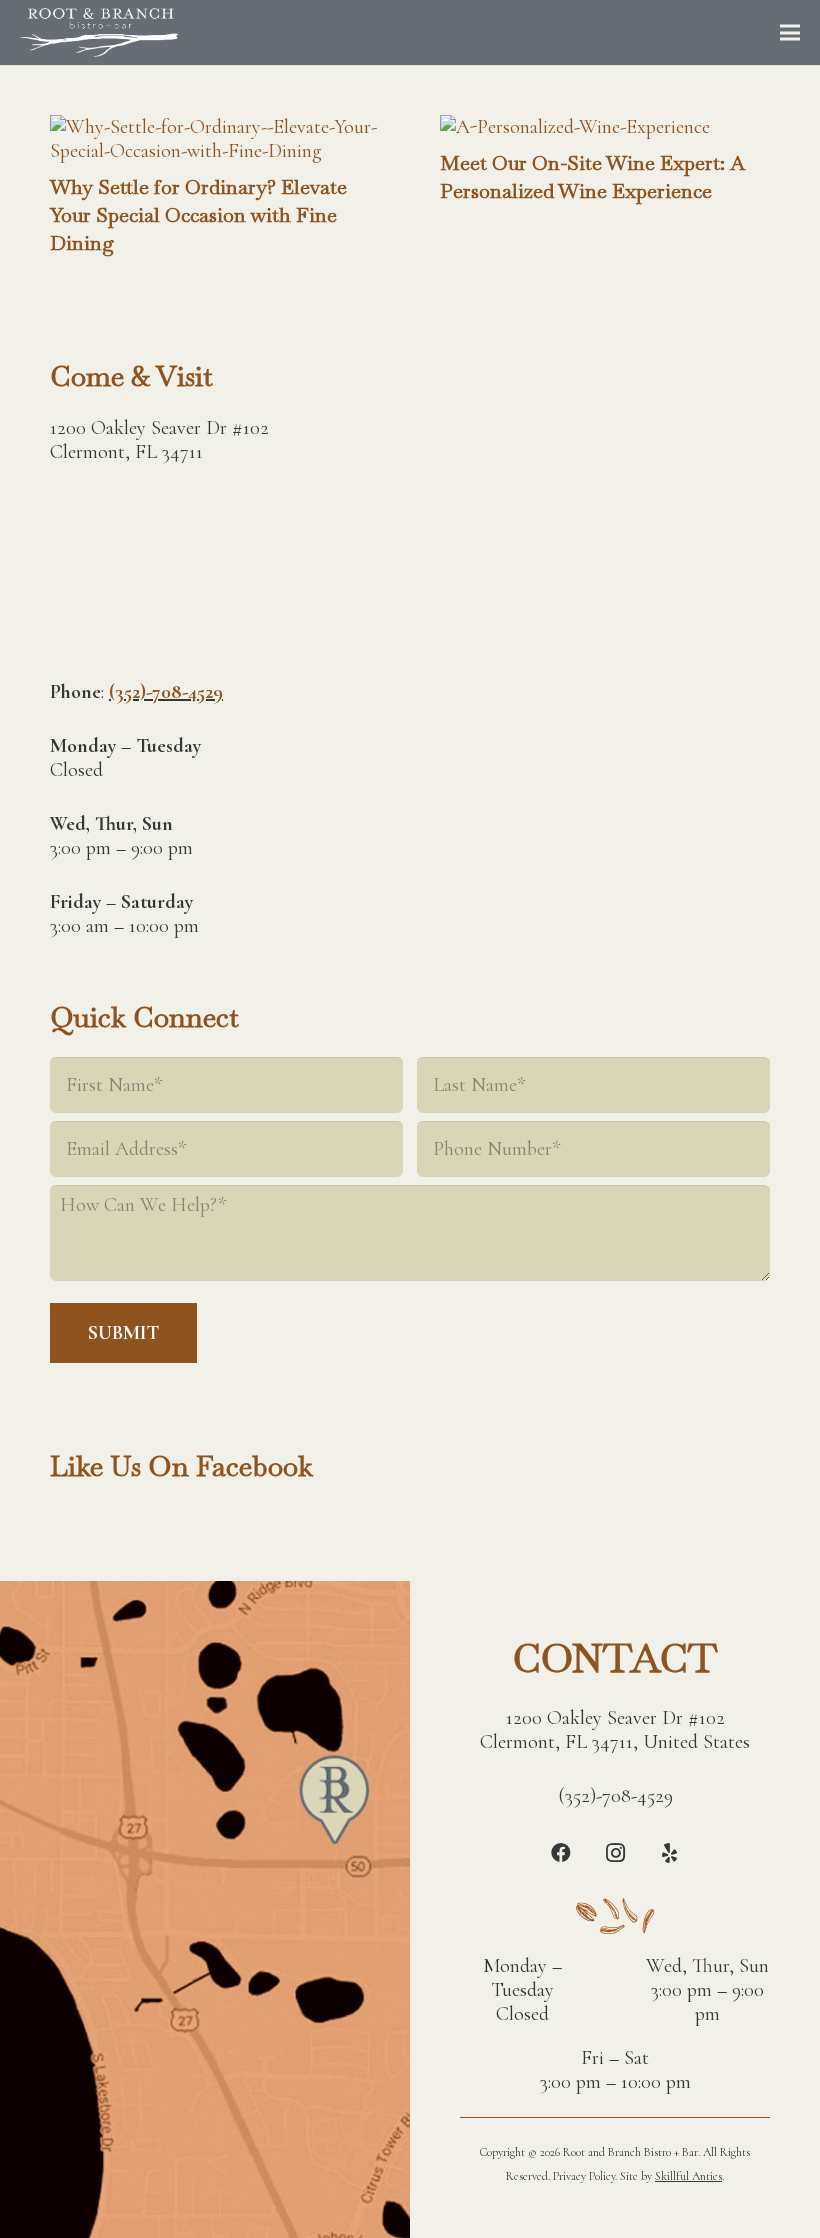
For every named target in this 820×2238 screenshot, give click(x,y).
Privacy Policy (584, 2176)
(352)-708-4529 (166, 692)
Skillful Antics (688, 2176)
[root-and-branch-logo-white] (99, 33)
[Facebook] (561, 1853)
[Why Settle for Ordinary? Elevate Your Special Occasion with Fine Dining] (215, 127)
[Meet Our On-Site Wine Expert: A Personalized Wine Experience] (575, 127)
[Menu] (790, 33)
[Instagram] (615, 1853)
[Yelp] (669, 1853)
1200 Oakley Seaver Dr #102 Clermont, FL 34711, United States (615, 1730)
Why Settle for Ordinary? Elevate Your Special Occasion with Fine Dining (198, 215)
